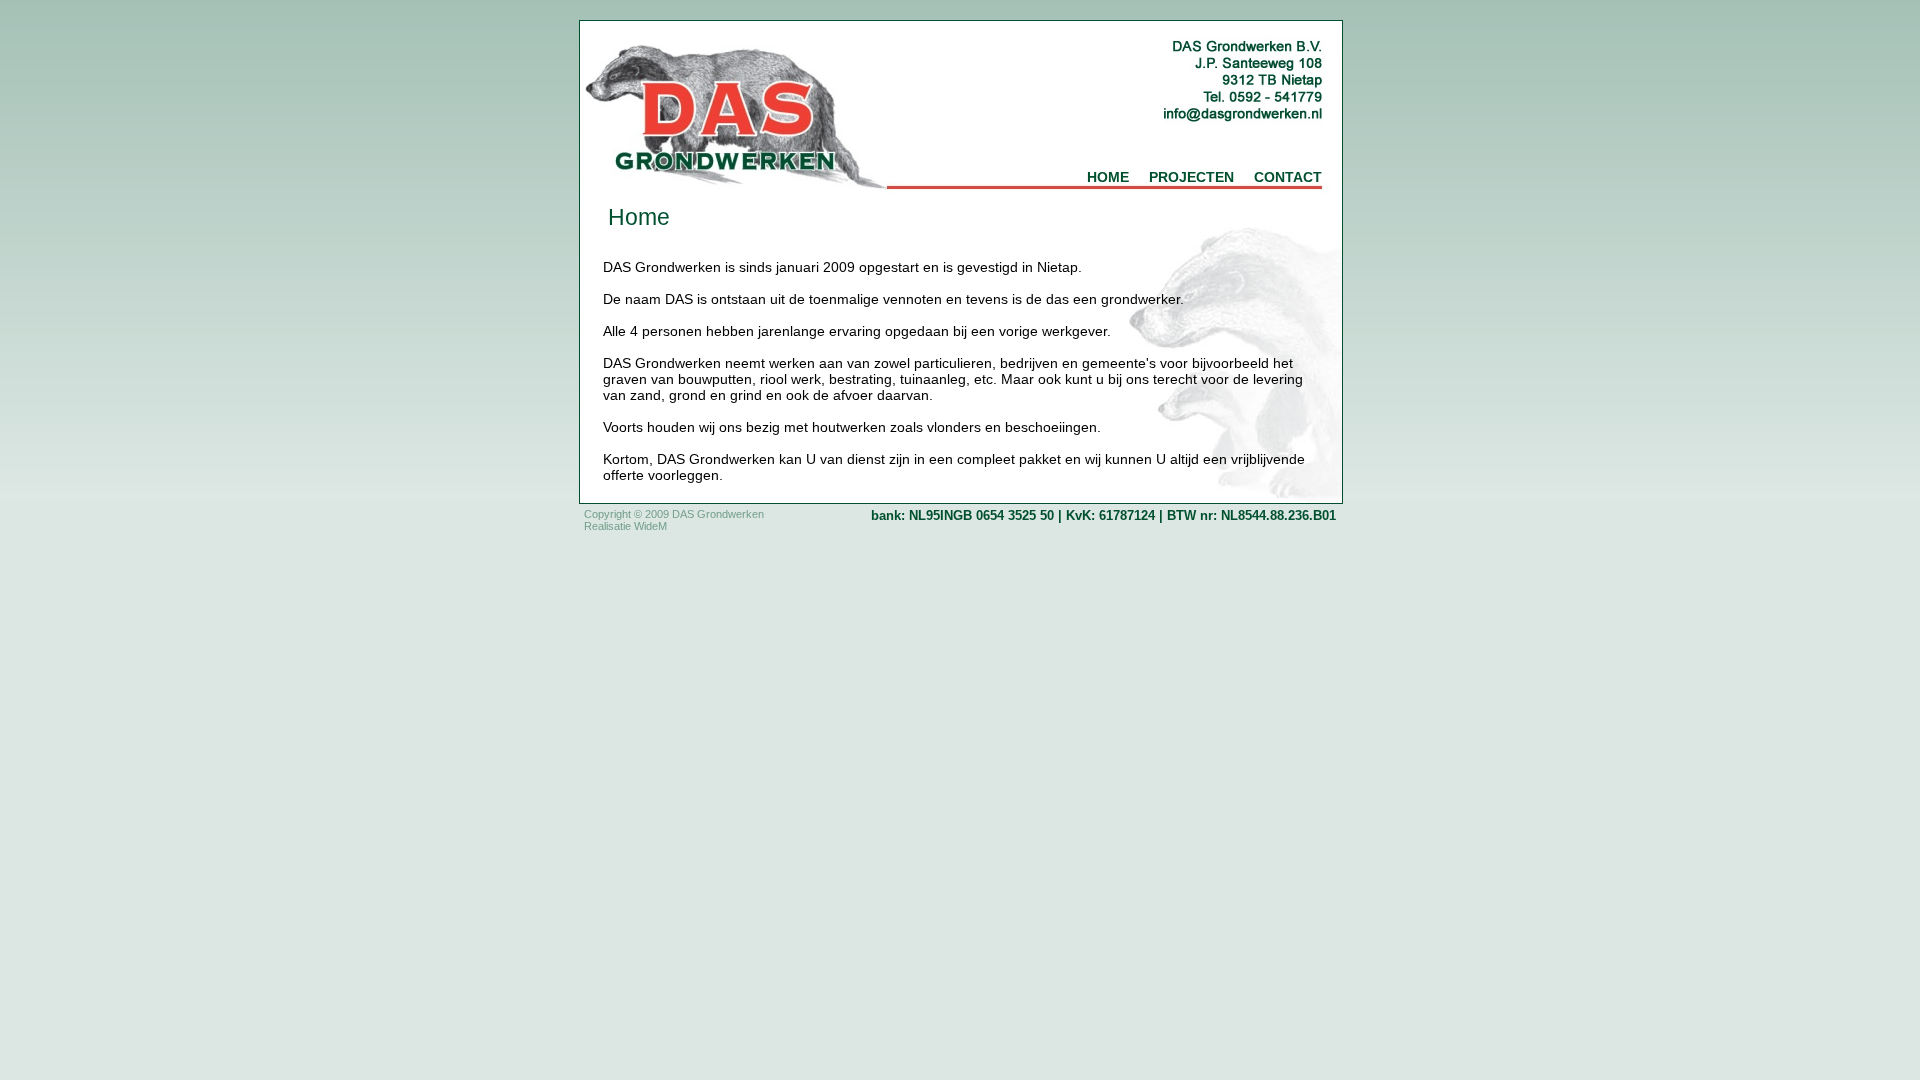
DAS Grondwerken (718, 514)
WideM (650, 526)
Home (1108, 177)
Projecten (1191, 177)
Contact (1288, 177)
